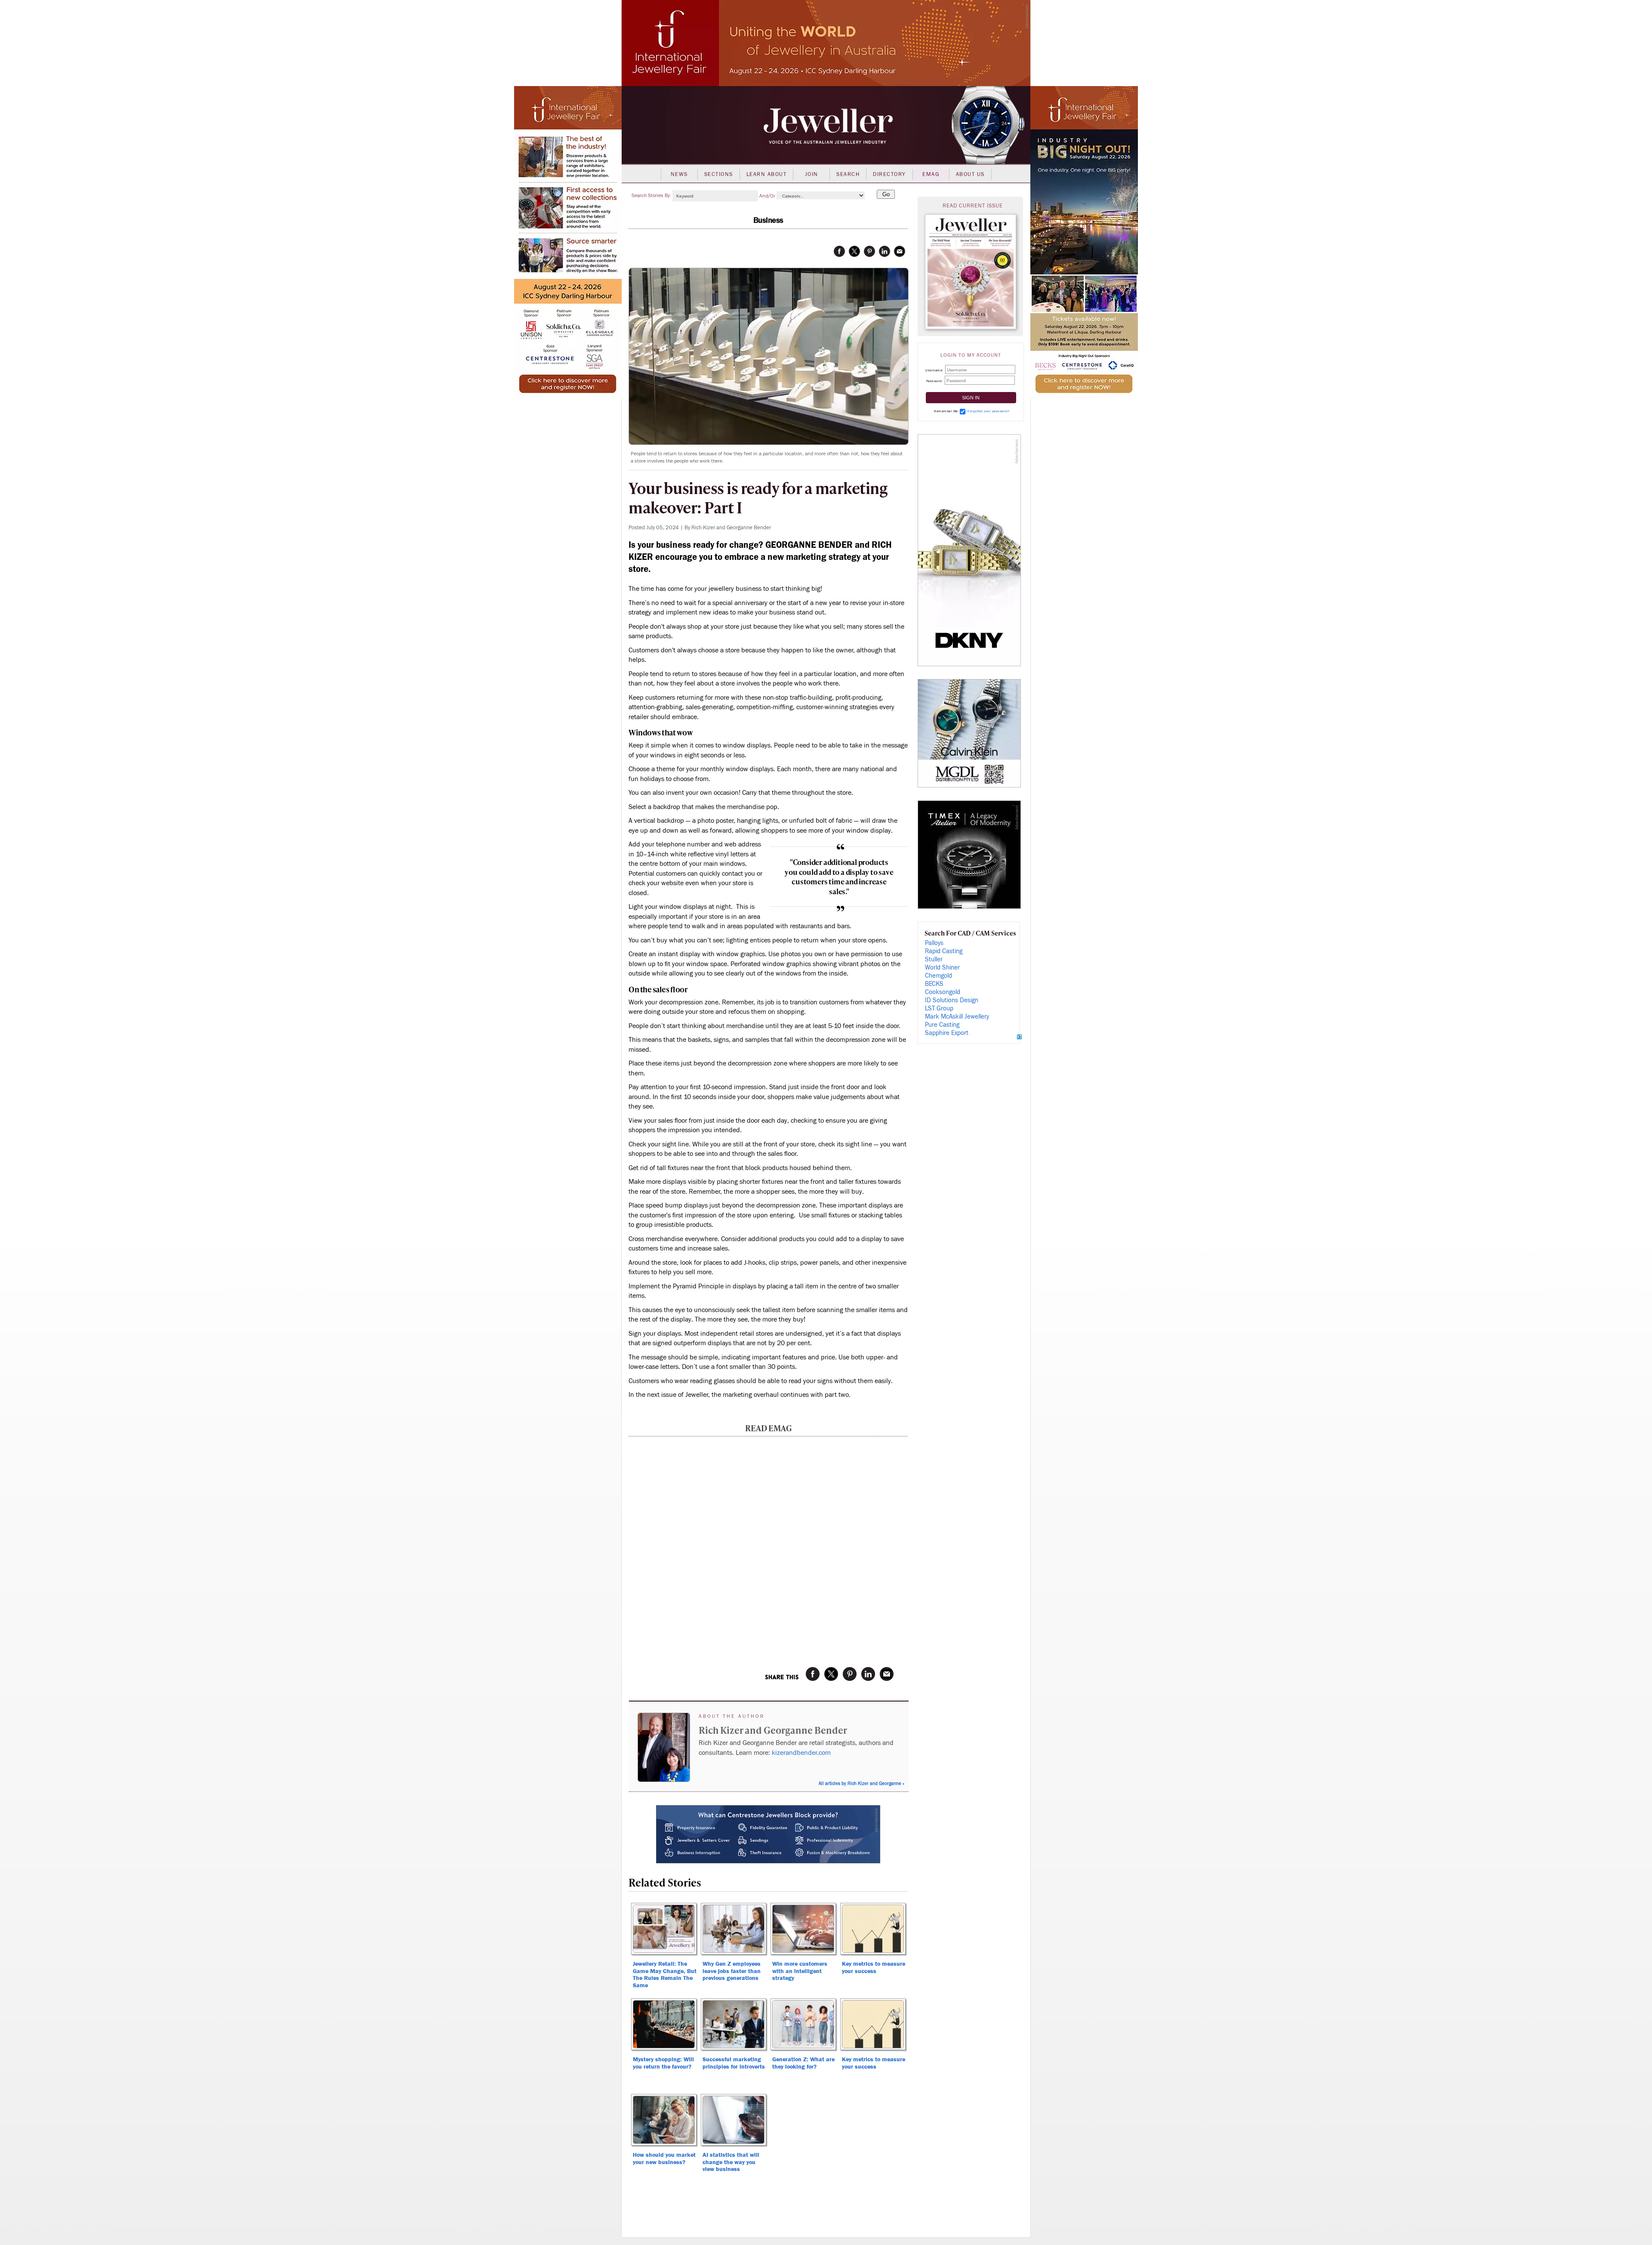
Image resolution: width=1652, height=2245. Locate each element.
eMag (931, 174)
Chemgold (938, 976)
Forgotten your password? (988, 411)
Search (848, 174)
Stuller (934, 959)
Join (812, 174)
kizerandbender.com (801, 1753)
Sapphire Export (947, 1033)
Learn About (767, 174)
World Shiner (942, 968)
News (679, 174)
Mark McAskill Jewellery (957, 1017)
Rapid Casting (944, 951)
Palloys (934, 943)
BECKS (934, 984)
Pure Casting (942, 1025)
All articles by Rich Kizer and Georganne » (861, 1783)
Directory (889, 174)
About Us (970, 174)
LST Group (939, 1008)
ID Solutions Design (952, 1000)
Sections (719, 174)
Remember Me (946, 411)
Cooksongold (943, 992)
